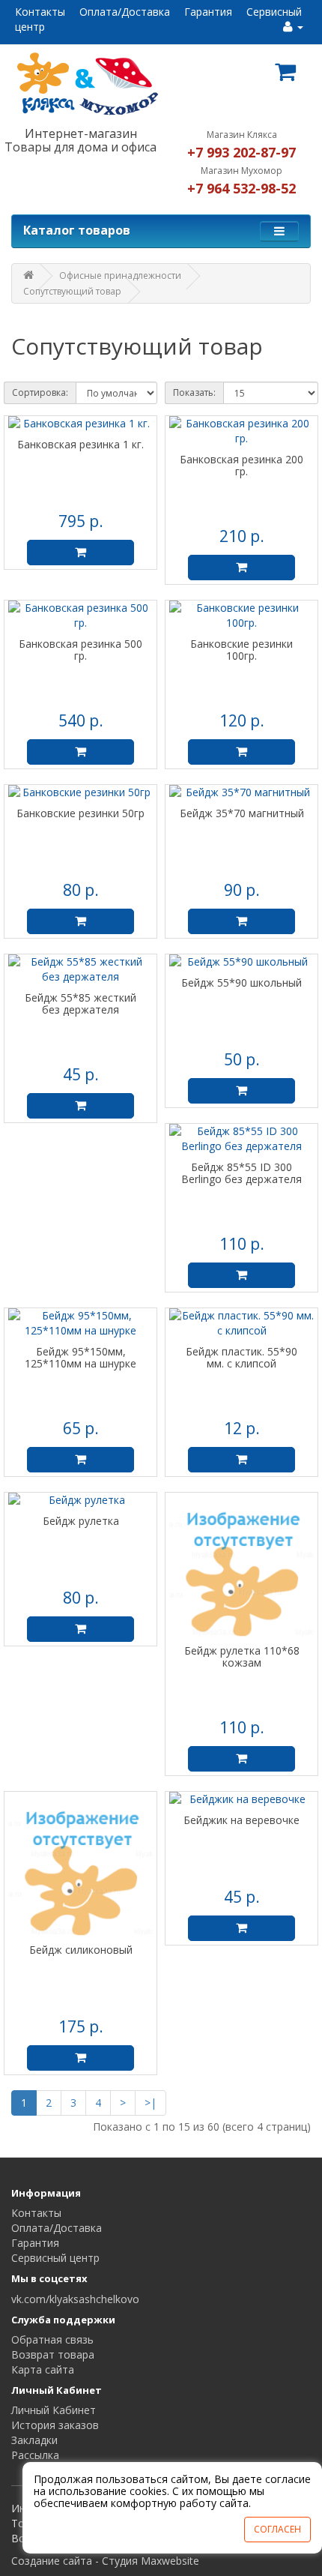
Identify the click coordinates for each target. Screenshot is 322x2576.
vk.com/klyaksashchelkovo (75, 2299)
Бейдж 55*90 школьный (241, 982)
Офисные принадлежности (120, 276)
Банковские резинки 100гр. (241, 649)
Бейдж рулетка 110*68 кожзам (242, 1656)
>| (151, 2103)
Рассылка (35, 2455)
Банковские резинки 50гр (80, 813)
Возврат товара (53, 2354)
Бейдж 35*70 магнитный (242, 813)
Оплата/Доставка (125, 12)
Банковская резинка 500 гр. (80, 649)
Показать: (194, 392)
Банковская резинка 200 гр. (241, 465)
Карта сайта (43, 2369)
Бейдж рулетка (81, 1521)
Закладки (34, 2440)
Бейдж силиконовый (81, 1950)
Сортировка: (40, 392)
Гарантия (208, 12)
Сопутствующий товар (72, 291)
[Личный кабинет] (293, 27)
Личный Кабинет (54, 2410)
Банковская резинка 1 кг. (80, 444)
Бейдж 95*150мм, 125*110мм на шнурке (80, 1357)
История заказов (55, 2425)
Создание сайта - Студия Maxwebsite (105, 2561)
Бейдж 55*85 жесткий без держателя (80, 1003)
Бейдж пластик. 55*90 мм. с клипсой (241, 1357)
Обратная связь (52, 2339)
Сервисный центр (55, 2258)
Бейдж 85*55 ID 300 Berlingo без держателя (241, 1173)
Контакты (40, 12)
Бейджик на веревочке (241, 1820)
